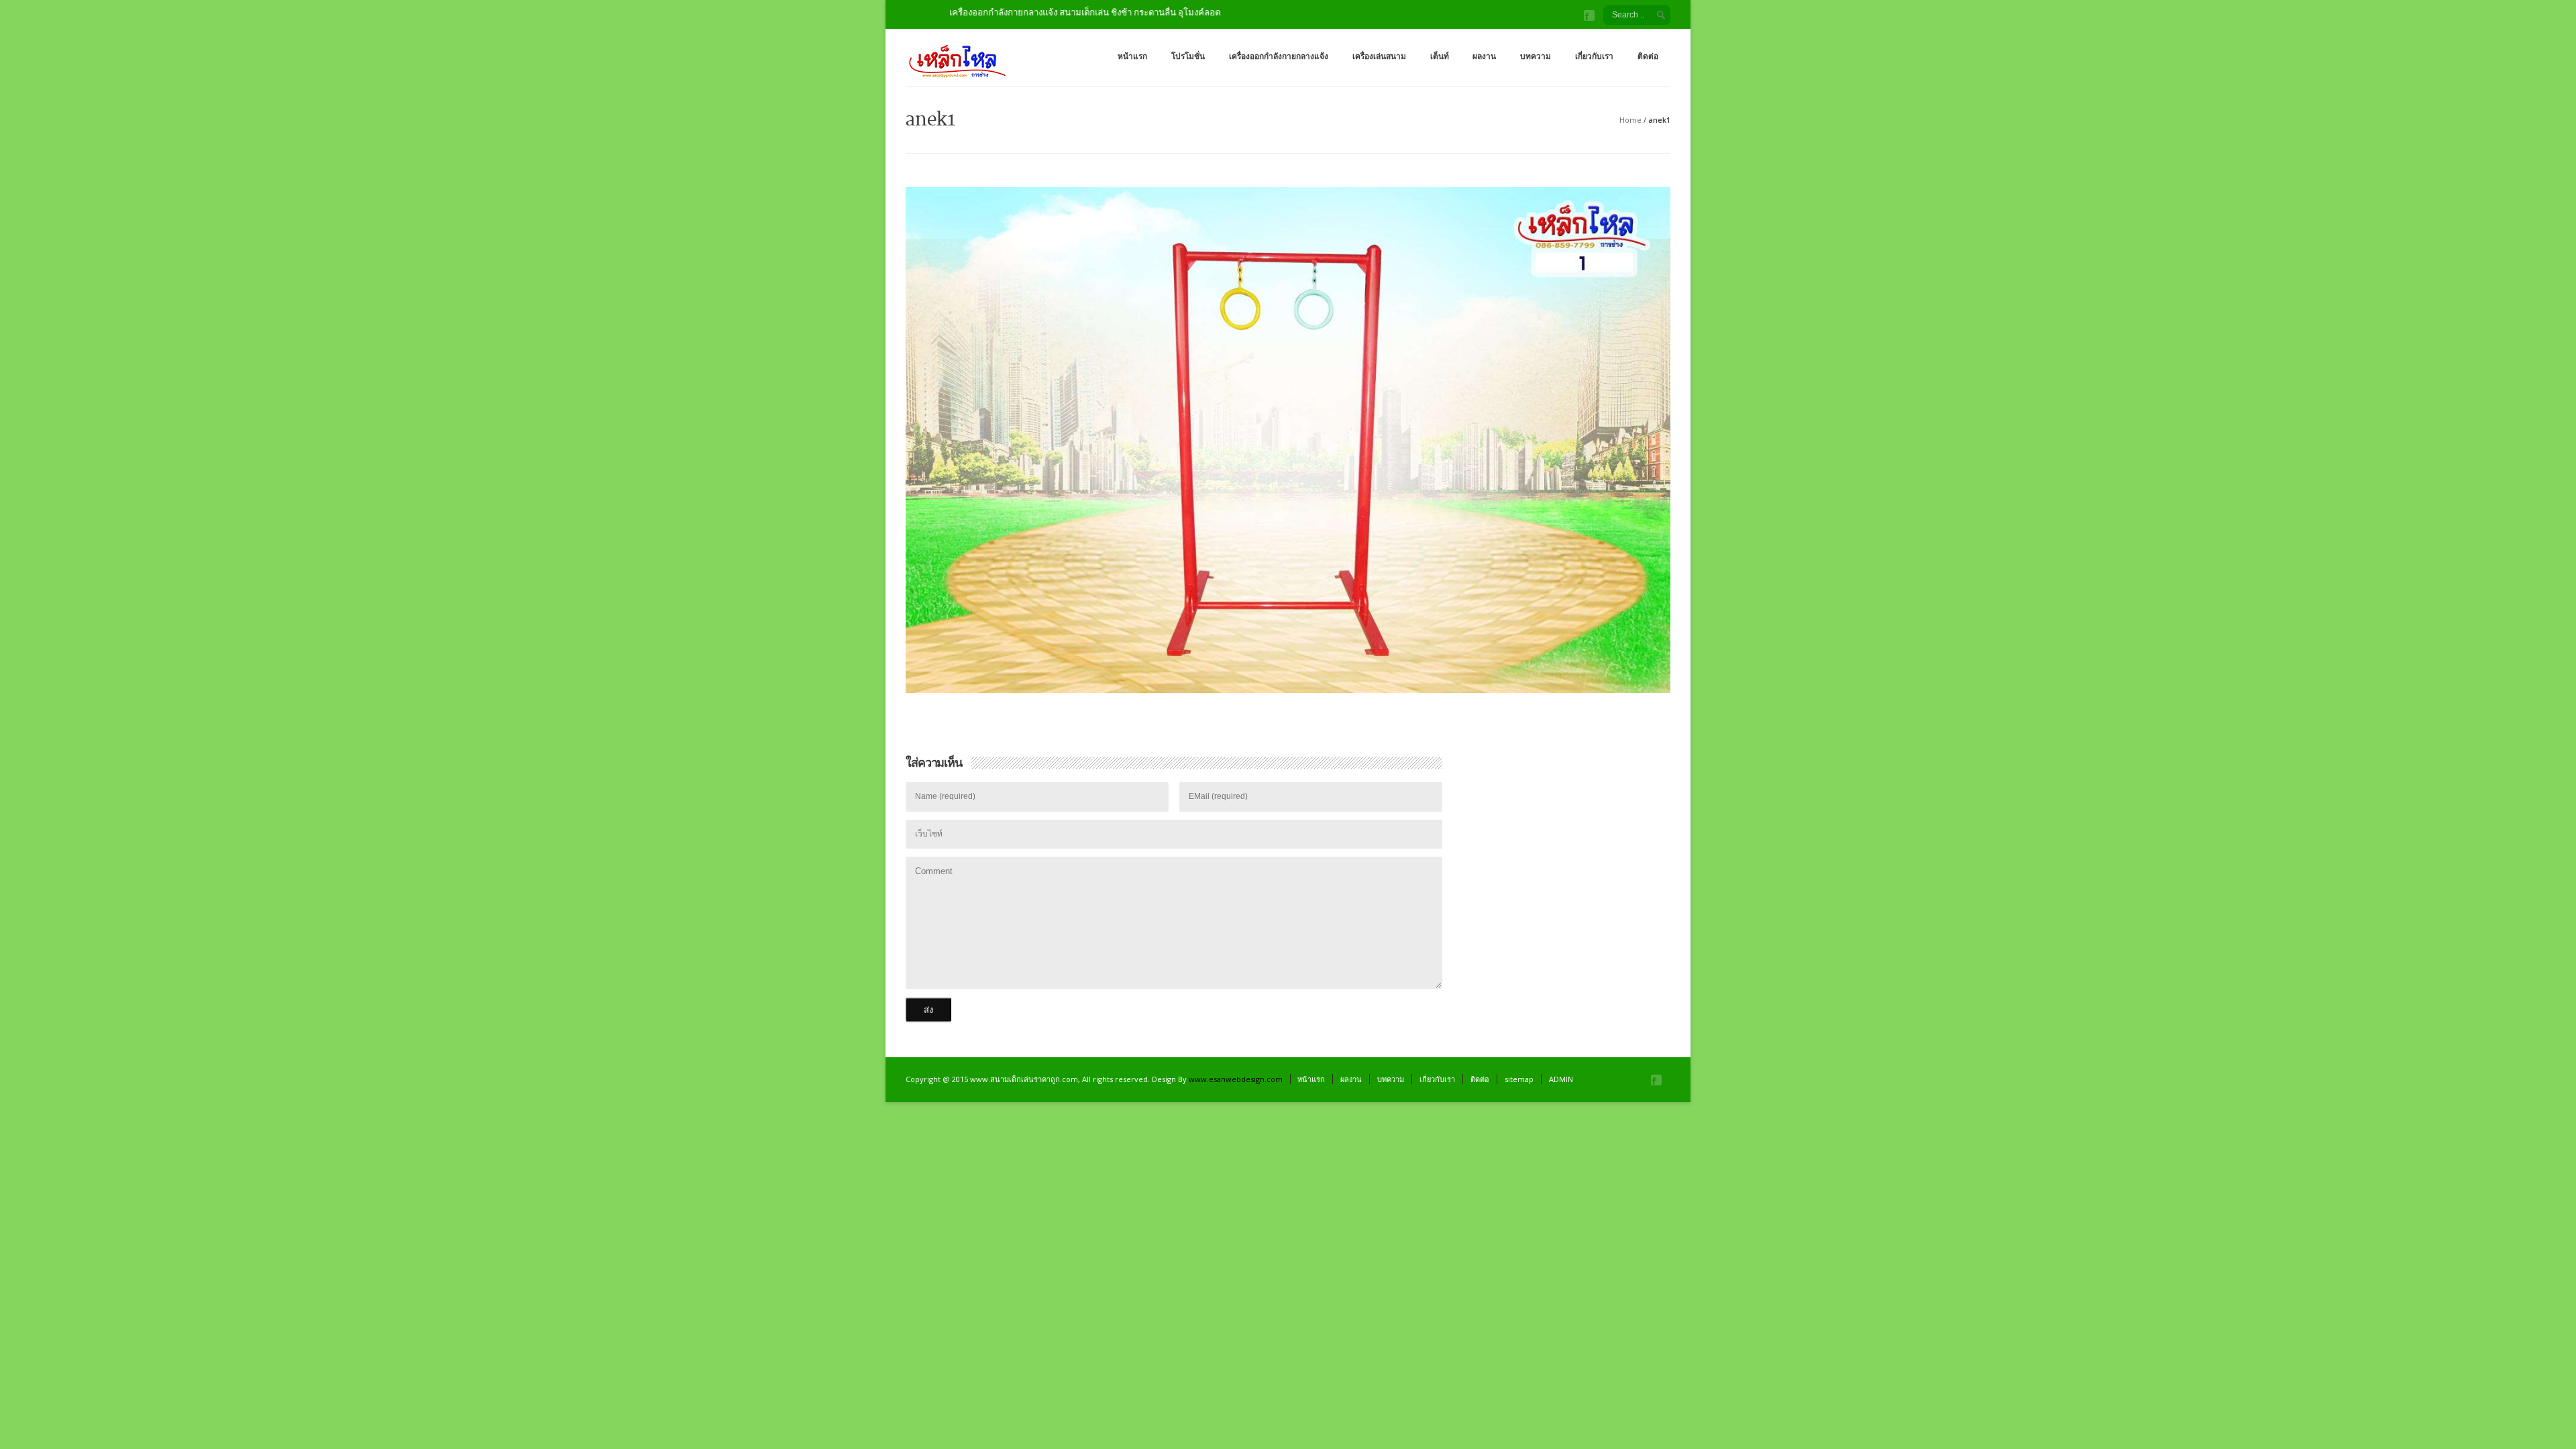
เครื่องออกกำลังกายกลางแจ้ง (1279, 56)
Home (1630, 120)
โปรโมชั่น (1188, 56)
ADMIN (1561, 1079)
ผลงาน (1484, 56)
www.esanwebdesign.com (1236, 1079)
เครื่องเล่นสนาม (1379, 56)
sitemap (1519, 1079)
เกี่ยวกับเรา (1594, 56)
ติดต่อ (1648, 56)
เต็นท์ (1440, 56)
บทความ (1536, 56)
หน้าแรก (1132, 56)
